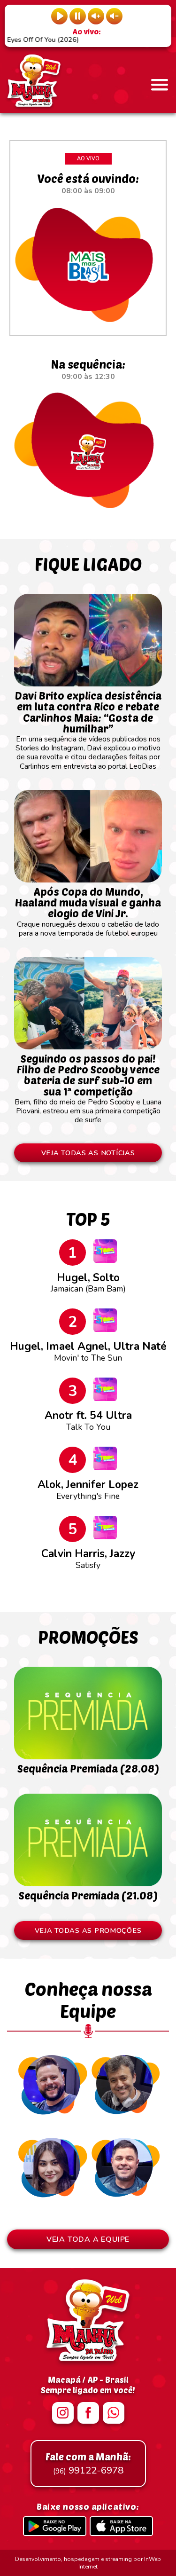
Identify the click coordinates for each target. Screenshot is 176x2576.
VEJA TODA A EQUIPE (88, 2239)
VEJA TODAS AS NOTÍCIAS (88, 1153)
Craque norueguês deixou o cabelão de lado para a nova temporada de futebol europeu (88, 912)
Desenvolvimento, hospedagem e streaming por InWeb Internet (88, 2563)
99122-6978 (88, 2464)
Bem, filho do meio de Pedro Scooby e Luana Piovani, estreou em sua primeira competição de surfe (88, 1089)
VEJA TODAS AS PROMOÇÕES (88, 1930)
